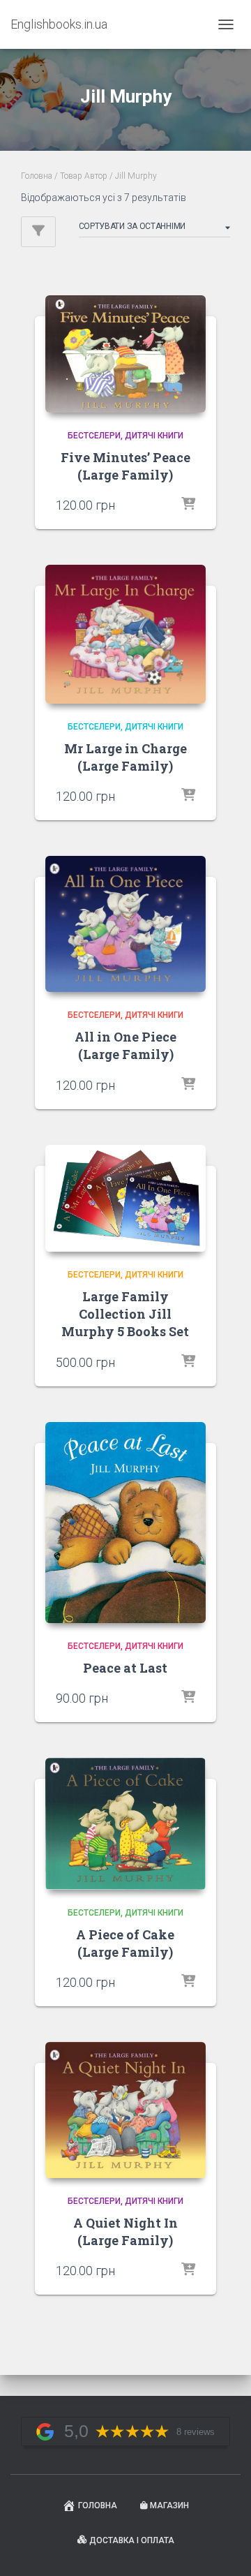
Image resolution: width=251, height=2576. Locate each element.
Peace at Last (125, 1668)
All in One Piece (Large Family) (125, 1045)
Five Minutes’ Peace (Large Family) (125, 466)
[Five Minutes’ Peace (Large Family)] (125, 354)
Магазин (169, 2505)
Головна (37, 176)
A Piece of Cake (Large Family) (125, 1943)
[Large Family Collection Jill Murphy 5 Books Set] (125, 1199)
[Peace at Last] (125, 1523)
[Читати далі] (188, 505)
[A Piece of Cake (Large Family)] (125, 1824)
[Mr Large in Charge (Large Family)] (125, 634)
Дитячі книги (154, 436)
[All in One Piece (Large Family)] (125, 924)
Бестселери (94, 436)
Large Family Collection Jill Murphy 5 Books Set (125, 1314)
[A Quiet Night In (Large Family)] (125, 2110)
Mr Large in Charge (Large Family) (125, 757)
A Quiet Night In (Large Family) (125, 2231)
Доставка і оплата (132, 2540)
